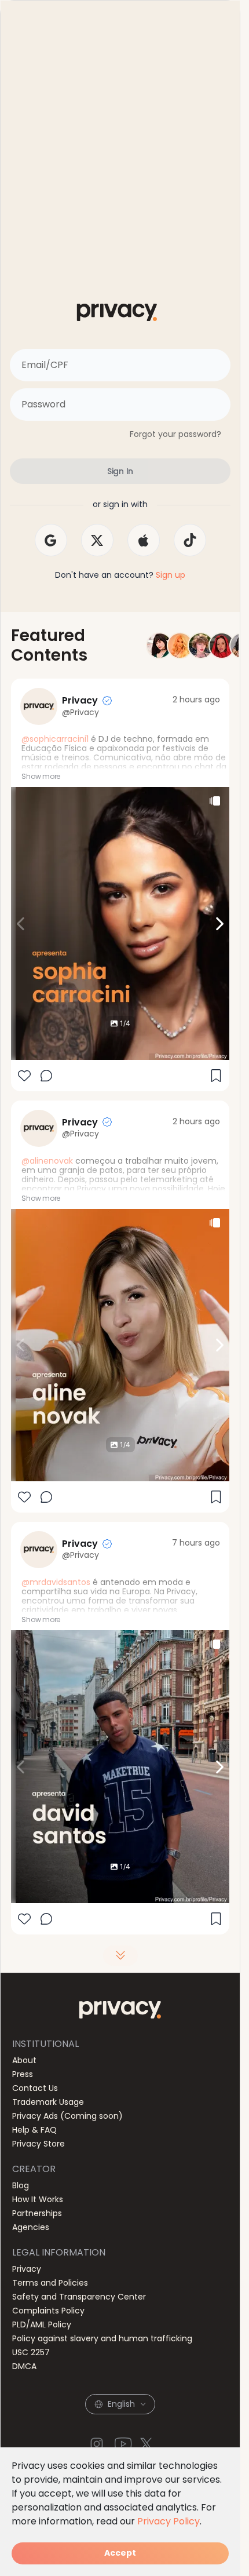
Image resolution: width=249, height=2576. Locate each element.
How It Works (38, 2199)
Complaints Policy (48, 2311)
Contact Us (35, 2088)
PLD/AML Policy (42, 2324)
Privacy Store (39, 2144)
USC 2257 (31, 2352)
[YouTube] (123, 2444)
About (24, 2060)
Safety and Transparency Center (79, 2297)
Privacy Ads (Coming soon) (67, 2116)
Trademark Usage (48, 2102)
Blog (21, 2185)
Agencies (31, 2227)
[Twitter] (147, 2444)
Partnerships (37, 2213)
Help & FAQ (34, 2130)
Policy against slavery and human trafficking (102, 2338)
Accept (120, 2553)
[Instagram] (97, 2444)
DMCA (24, 2366)
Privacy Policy (169, 2521)
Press (23, 2074)
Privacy (27, 2269)
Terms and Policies (50, 2283)
